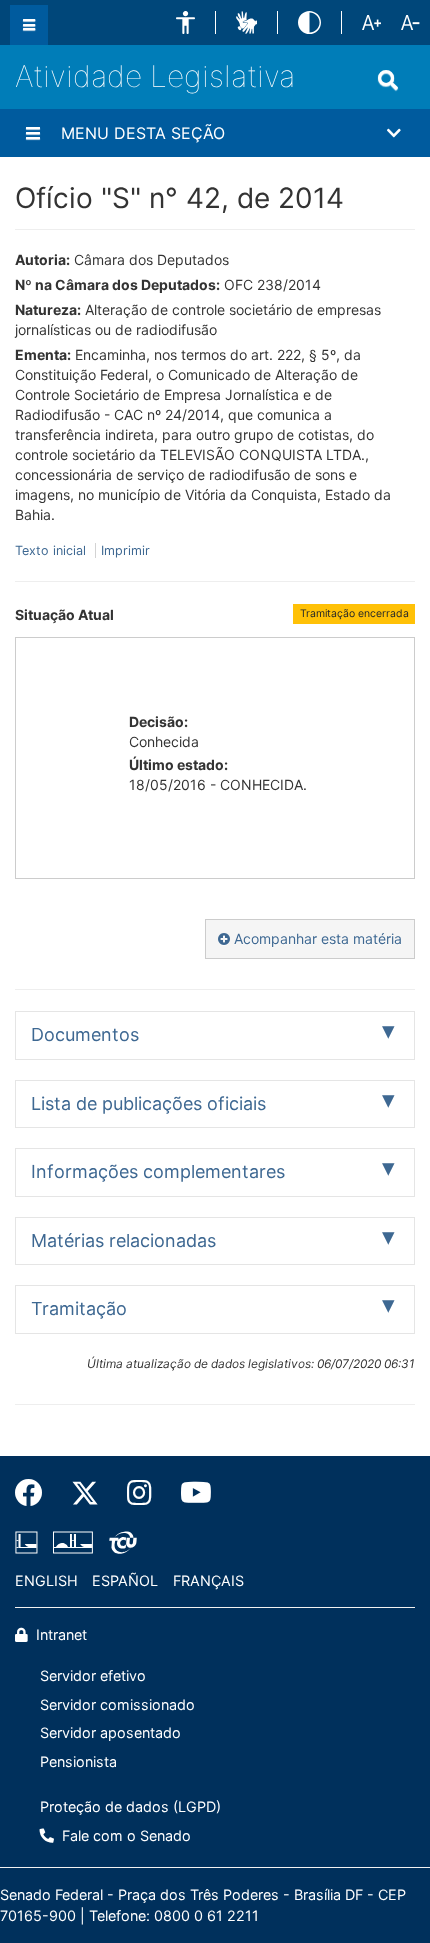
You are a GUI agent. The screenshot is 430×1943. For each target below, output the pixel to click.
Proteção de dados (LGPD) (130, 1806)
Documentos (85, 1034)
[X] (85, 1493)
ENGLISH (46, 1580)
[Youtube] (189, 1493)
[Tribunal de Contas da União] (119, 1542)
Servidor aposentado (110, 1732)
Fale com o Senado (124, 1835)
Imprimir (125, 550)
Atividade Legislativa (155, 76)
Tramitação (79, 1308)
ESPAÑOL (125, 1580)
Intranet (59, 1634)
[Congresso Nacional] (73, 1542)
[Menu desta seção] (33, 133)
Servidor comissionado (117, 1704)
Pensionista (78, 1761)
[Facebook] (36, 1493)
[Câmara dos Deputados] (30, 1542)
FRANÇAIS (208, 1580)
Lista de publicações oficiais (148, 1103)
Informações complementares (158, 1171)
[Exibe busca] (388, 80)
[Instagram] (139, 1493)
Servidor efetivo (93, 1675)
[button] (185, 22)
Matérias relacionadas (123, 1240)
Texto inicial (52, 550)
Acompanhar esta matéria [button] (316, 938)
